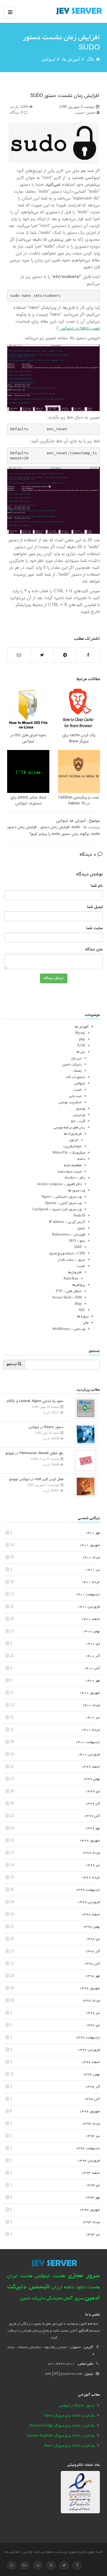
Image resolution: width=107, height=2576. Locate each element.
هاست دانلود (88, 2288)
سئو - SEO (77, 1241)
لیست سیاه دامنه (70, 1172)
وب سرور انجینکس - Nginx (61, 1197)
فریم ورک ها (73, 1134)
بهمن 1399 (91, 1779)
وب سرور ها (77, 1191)
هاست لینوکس (50, 2276)
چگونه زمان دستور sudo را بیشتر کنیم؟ (59, 834)
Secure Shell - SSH (67, 1298)
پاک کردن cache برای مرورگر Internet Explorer (61, 2436)
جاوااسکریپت (72, 1147)
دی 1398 (93, 1939)
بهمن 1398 (91, 1927)
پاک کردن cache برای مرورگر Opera (69, 2416)
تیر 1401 (93, 1570)
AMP (78, 1247)
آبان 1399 (92, 1816)
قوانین (27, 2552)
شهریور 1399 (90, 1841)
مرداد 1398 (91, 2001)
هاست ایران (20, 2276)
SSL (82, 1310)
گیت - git (78, 1121)
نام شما (97, 886)
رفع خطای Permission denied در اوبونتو (34, 1453)
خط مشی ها (12, 2552)
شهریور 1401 (90, 1545)
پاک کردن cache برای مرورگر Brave (79, 738)
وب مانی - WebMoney (69, 1329)
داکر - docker (75, 1178)
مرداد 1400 (91, 1705)
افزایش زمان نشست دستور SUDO (65, 96)
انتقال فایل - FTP (69, 1291)
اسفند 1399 (91, 1767)
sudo (76, 827)
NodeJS (79, 1216)
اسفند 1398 (91, 1915)
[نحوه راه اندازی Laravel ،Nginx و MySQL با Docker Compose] (84, 1408)
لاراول (74, 1140)
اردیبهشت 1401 (88, 1595)
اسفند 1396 (91, 2062)
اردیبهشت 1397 (88, 2038)
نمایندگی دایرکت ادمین (41, 2299)
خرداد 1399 (91, 1878)
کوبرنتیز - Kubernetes (69, 1235)
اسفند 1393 (91, 2173)
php (82, 1040)
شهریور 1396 (90, 2112)
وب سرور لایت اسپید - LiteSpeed (57, 1210)
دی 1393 (93, 2185)
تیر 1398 (93, 2013)
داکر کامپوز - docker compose (59, 1184)
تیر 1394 (93, 2136)
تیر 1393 (93, 2235)
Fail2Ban (71, 1279)
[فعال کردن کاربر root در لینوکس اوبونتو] (84, 1486)
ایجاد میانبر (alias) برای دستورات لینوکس (28, 800)
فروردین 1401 (89, 1607)
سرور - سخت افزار (71, 1260)
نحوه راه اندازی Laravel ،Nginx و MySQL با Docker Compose (33, 1401)
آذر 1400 (93, 1656)
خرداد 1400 (91, 1730)
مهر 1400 (93, 1681)
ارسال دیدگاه (54, 978)
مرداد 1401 (91, 1558)
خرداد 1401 (91, 1582)
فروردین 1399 (89, 1902)
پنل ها (81, 1052)
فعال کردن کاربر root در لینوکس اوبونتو (36, 1479)
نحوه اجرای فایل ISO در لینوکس (28, 738)
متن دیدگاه (94, 950)
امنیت (77, 1090)
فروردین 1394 (89, 2161)
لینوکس (48, 59)
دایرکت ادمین (72, 1065)
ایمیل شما (95, 907)
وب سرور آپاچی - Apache (63, 1203)
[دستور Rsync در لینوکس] (84, 1434)
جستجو (12, 1365)
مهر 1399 (93, 1828)
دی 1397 (93, 2025)
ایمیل (81, 1228)
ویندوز (80, 1109)
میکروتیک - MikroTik (69, 1153)
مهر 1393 (93, 2198)
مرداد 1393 (91, 2222)
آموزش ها (71, 59)
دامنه (81, 1159)
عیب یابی (75, 1096)
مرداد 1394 (91, 2124)
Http (78, 1304)
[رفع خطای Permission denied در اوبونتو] (84, 1460)
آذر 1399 (93, 1804)
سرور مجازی (84, 2276)
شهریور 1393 (90, 2210)
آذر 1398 (93, 1952)
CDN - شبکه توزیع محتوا (67, 1254)
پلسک (77, 1071)
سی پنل (76, 1058)
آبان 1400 (92, 1668)
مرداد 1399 (91, 1853)
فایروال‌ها (75, 1273)
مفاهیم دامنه (73, 1165)
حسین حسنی (86, 112)
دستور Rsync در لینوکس (46, 1427)
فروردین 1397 (89, 2050)
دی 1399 (93, 1792)
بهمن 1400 (91, 1632)
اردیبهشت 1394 (88, 2148)
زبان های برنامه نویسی (69, 1128)
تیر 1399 (93, 1865)
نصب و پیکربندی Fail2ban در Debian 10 (79, 800)
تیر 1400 (93, 1718)
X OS (81, 1046)
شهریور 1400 (90, 1693)
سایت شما (94, 928)
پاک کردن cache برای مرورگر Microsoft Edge (62, 2426)
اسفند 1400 (91, 1619)
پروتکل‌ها (79, 1285)
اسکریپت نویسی (70, 1103)
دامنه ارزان (63, 2287)
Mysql (80, 1033)
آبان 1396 (92, 2099)
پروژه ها (83, 1317)
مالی (86, 1323)
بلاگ (90, 59)
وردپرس (79, 1115)
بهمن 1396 (91, 2075)
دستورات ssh (76, 1077)
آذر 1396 (93, 2087)
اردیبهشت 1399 (88, 1890)
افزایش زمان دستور (54, 827)
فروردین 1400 (89, 1755)
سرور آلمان (73, 2299)
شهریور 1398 (90, 1988)
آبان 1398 (92, 1964)
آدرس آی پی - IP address (67, 1222)
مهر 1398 (93, 1976)
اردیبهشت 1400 (88, 1742)
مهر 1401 (93, 1533)
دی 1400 (93, 1644)
